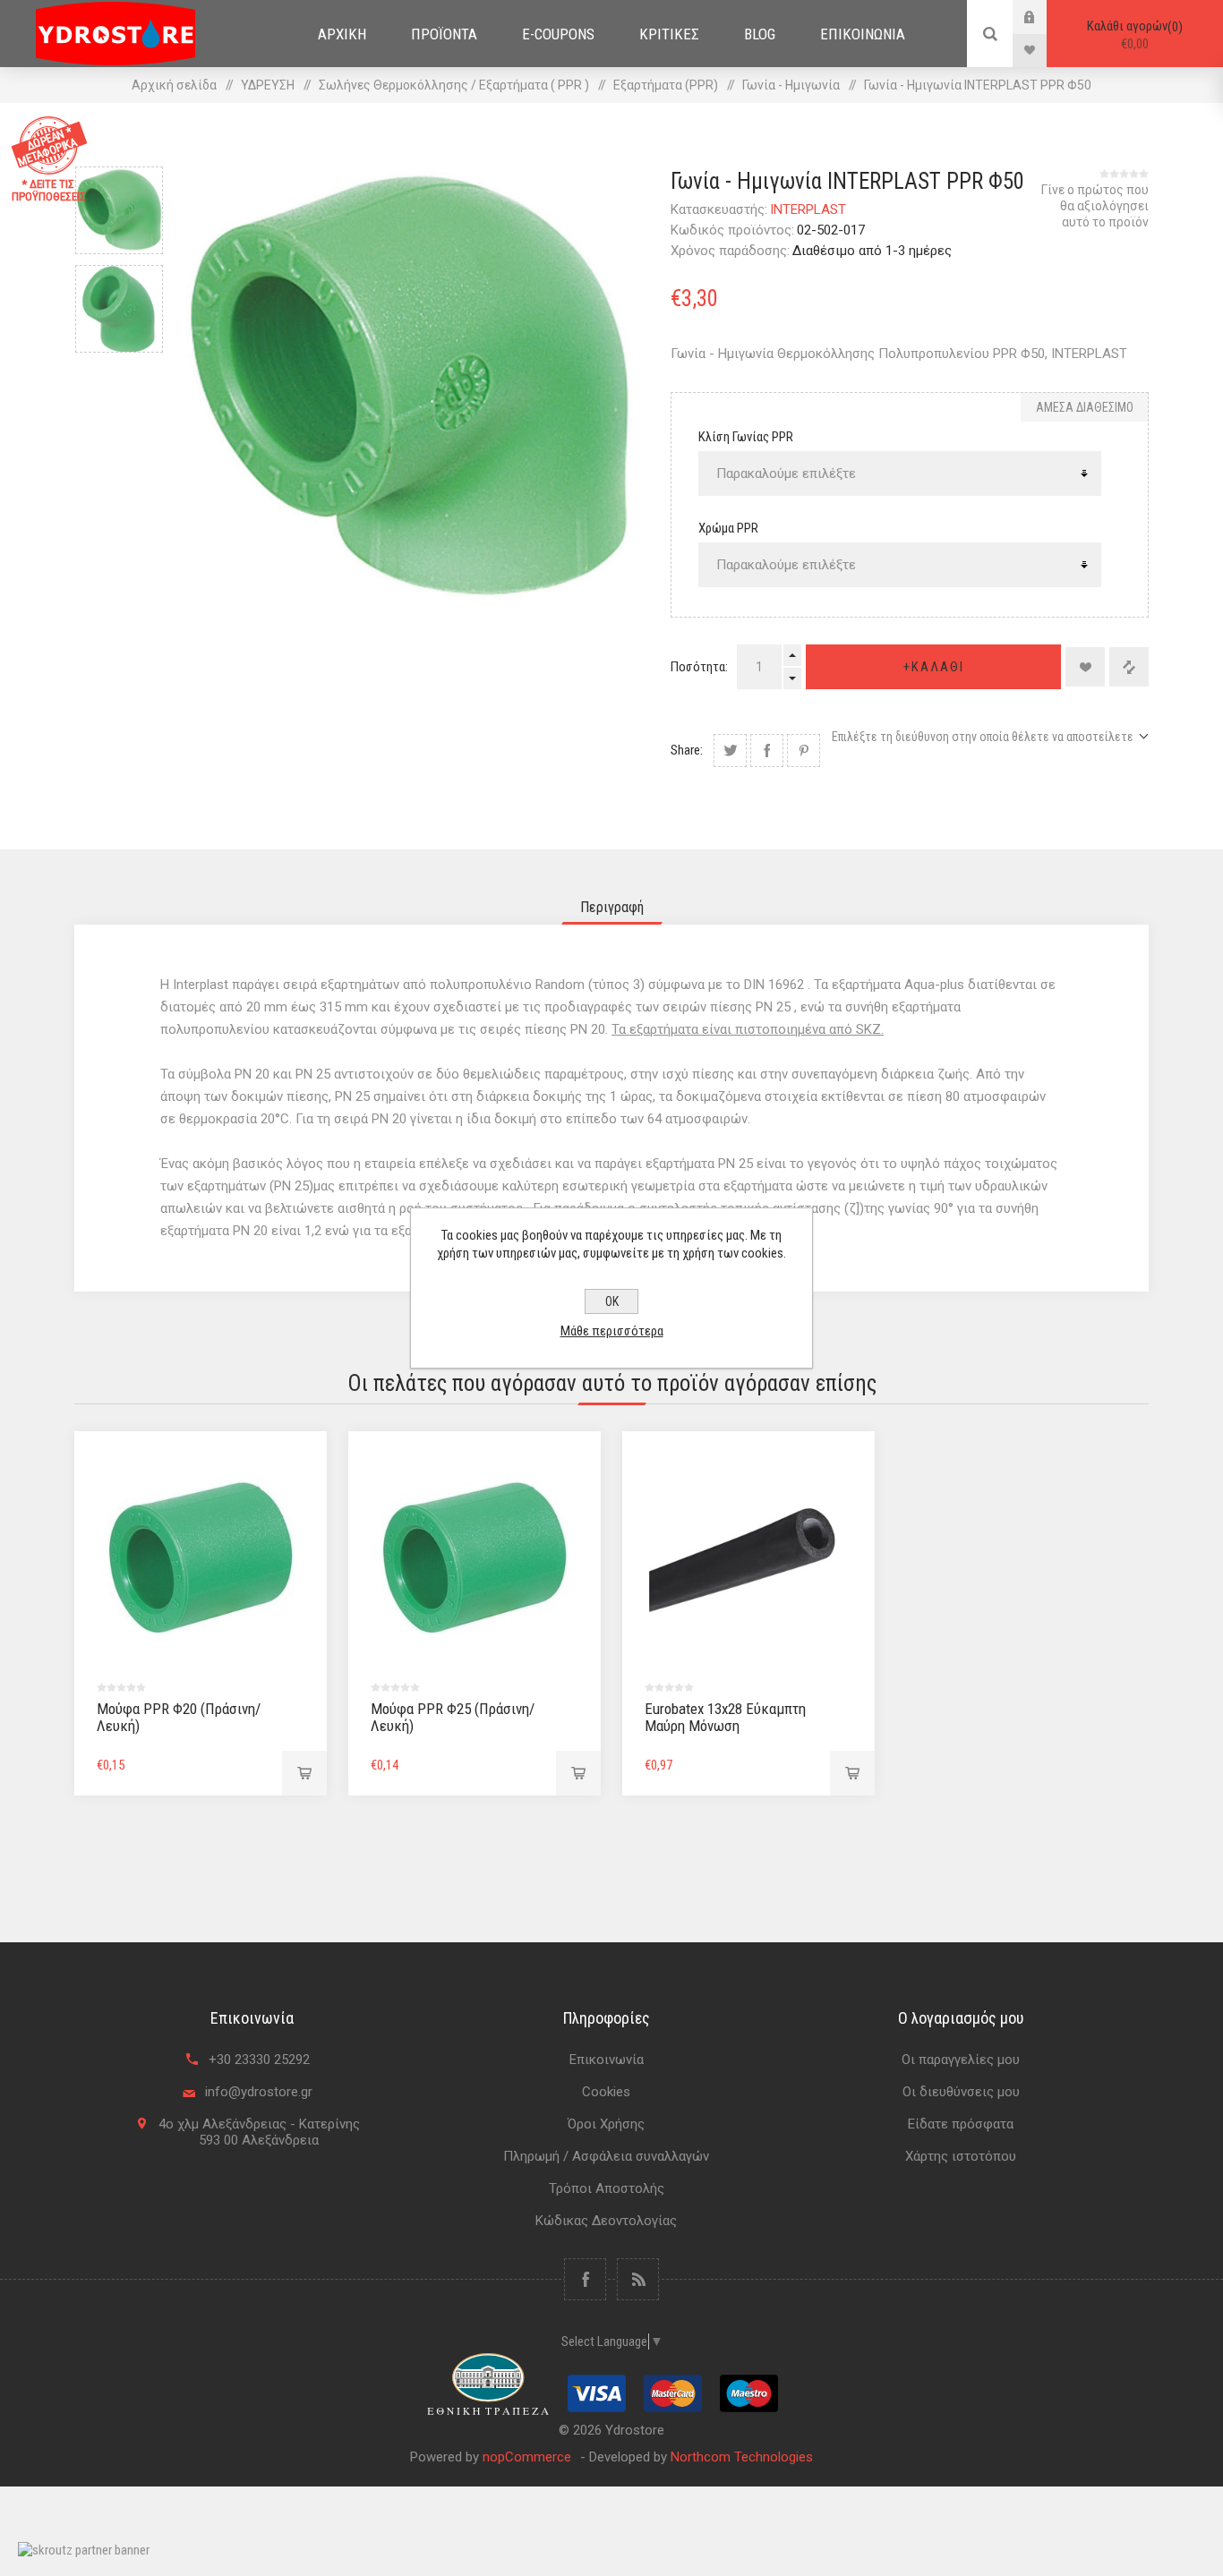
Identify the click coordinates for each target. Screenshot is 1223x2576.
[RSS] (638, 2279)
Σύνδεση (1043, 17)
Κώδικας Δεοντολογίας (606, 2221)
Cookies (606, 2092)
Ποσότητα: (699, 667)
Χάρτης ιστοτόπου (961, 2156)
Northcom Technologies (742, 2457)
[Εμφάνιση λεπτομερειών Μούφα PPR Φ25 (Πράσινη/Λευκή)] (475, 1557)
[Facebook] (585, 2279)
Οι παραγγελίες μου (961, 2060)
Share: (687, 750)
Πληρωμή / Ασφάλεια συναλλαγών (606, 2156)
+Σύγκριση (1129, 667)
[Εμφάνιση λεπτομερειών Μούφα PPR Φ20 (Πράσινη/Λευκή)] (201, 1557)
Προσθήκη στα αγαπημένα (1085, 667)
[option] (119, 210)
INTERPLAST (808, 209)
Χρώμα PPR (728, 528)
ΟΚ (612, 1301)
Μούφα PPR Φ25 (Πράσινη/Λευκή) (453, 1717)
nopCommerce (527, 2457)
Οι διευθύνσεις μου (961, 2092)
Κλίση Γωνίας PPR (746, 437)
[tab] (612, 907)
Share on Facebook (767, 751)
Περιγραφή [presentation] (612, 907)
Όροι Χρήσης (606, 2124)
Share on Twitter (730, 751)
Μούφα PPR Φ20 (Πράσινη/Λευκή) (179, 1717)
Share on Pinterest (804, 751)
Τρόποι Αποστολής (607, 2188)
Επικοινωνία (607, 2060)
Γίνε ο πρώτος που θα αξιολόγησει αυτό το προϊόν (1095, 206)
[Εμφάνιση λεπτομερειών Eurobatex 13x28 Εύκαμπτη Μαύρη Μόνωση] (748, 1557)
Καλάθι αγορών (1133, 35)
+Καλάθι (934, 667)
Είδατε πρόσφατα (961, 2124)
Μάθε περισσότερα (612, 1331)
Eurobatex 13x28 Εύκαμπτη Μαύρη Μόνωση (725, 1717)
